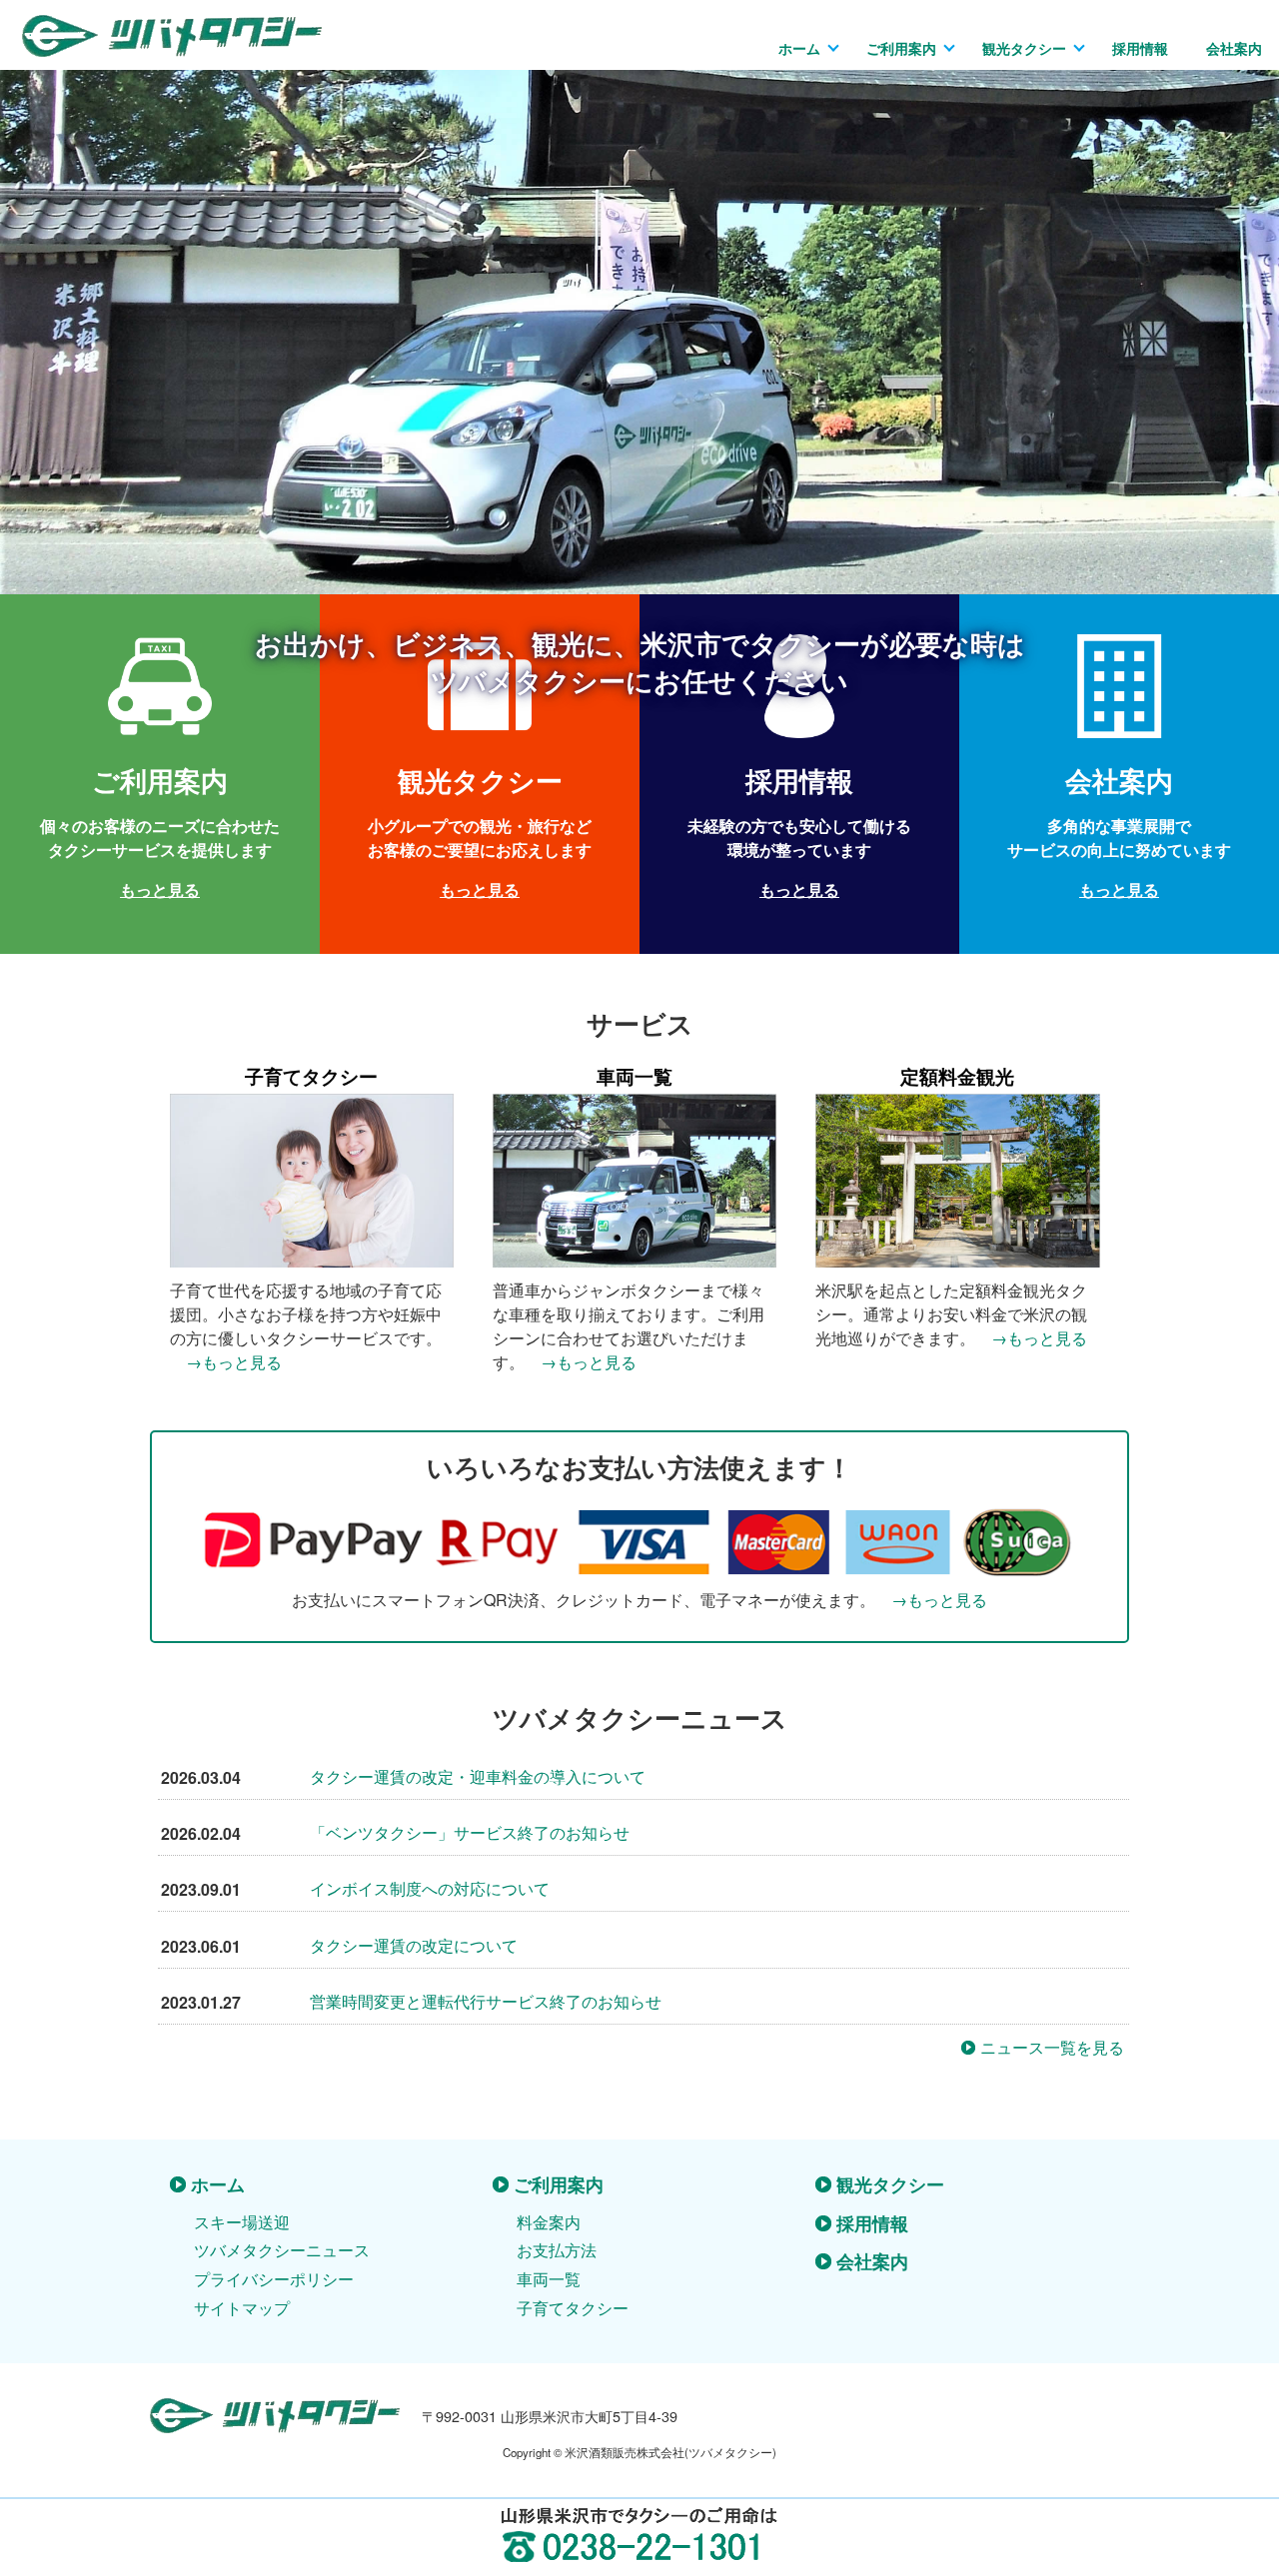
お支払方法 (557, 2250)
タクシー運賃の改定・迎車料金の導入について (478, 1776)
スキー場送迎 (242, 2222)
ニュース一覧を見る (1052, 2047)
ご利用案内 (901, 48)
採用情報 (1140, 48)
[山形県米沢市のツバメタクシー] (172, 44)
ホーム (799, 48)
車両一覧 (549, 2279)
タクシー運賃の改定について (414, 1945)
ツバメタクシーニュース (282, 2250)
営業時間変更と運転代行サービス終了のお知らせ (486, 2001)
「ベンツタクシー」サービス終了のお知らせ (470, 1832)
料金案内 (549, 2222)
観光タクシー (1024, 48)
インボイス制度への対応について (430, 1888)
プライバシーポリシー (274, 2279)
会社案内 (1234, 48)
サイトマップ (242, 2308)
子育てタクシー (573, 2308)
